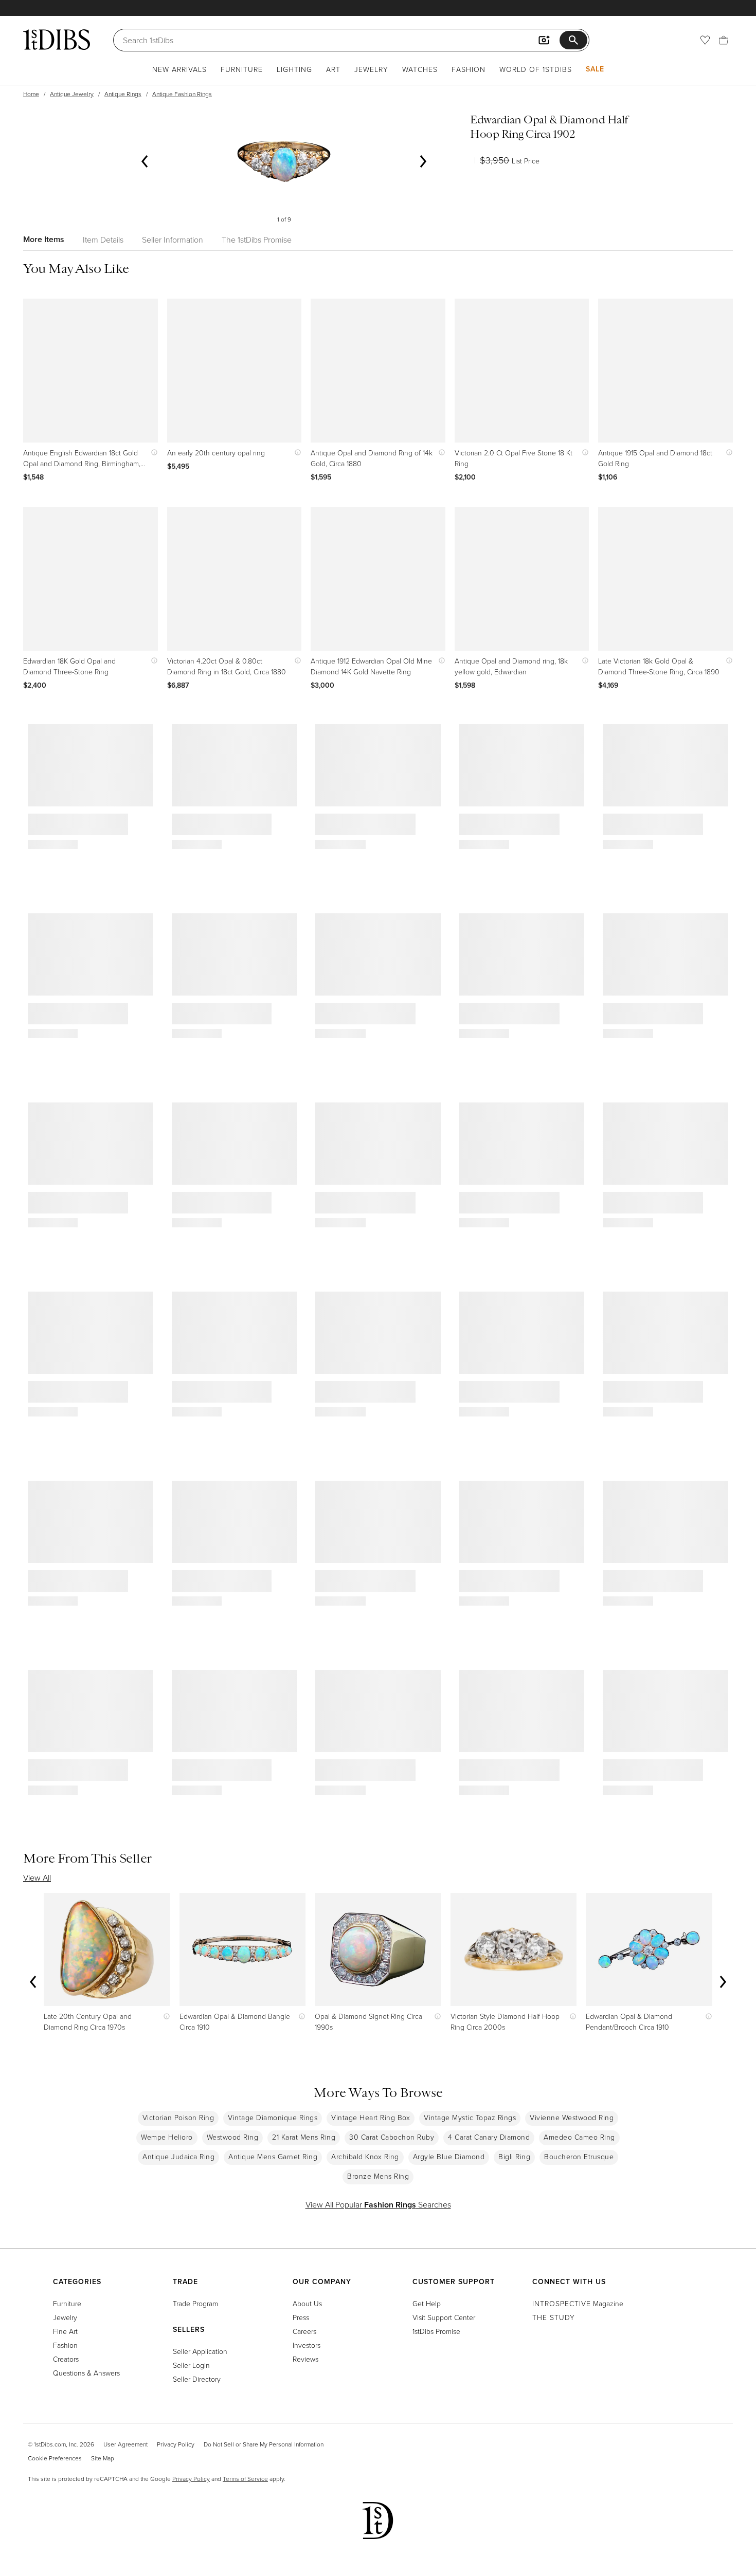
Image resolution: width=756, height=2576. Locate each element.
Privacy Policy (176, 2444)
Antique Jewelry (72, 94)
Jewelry (371, 69)
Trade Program (195, 2303)
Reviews (305, 2359)
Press (301, 2317)
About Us (307, 2303)
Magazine (578, 2303)
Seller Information (173, 240)
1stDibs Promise (436, 2331)
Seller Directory (197, 2379)
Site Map (103, 2458)
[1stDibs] (57, 40)
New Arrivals (179, 69)
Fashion (469, 69)
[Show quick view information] (152, 453)
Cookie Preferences (55, 2458)
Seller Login (191, 2365)
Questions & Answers (86, 2373)
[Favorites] (705, 40)
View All (37, 1878)
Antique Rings (123, 94)
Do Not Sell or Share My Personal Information (264, 2444)
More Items (44, 239)
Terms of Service (245, 2479)
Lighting (294, 69)
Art (333, 69)
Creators (66, 2359)
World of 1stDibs (536, 69)
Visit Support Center (444, 2317)
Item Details (103, 240)
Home (31, 94)
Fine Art (65, 2331)
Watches (420, 69)
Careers (304, 2331)
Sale (595, 69)
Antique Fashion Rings (182, 94)
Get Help (427, 2303)
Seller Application (200, 2351)
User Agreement (125, 2444)
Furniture (242, 69)
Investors (307, 2345)
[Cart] (724, 40)
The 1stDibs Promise (257, 240)
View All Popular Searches (378, 2204)
